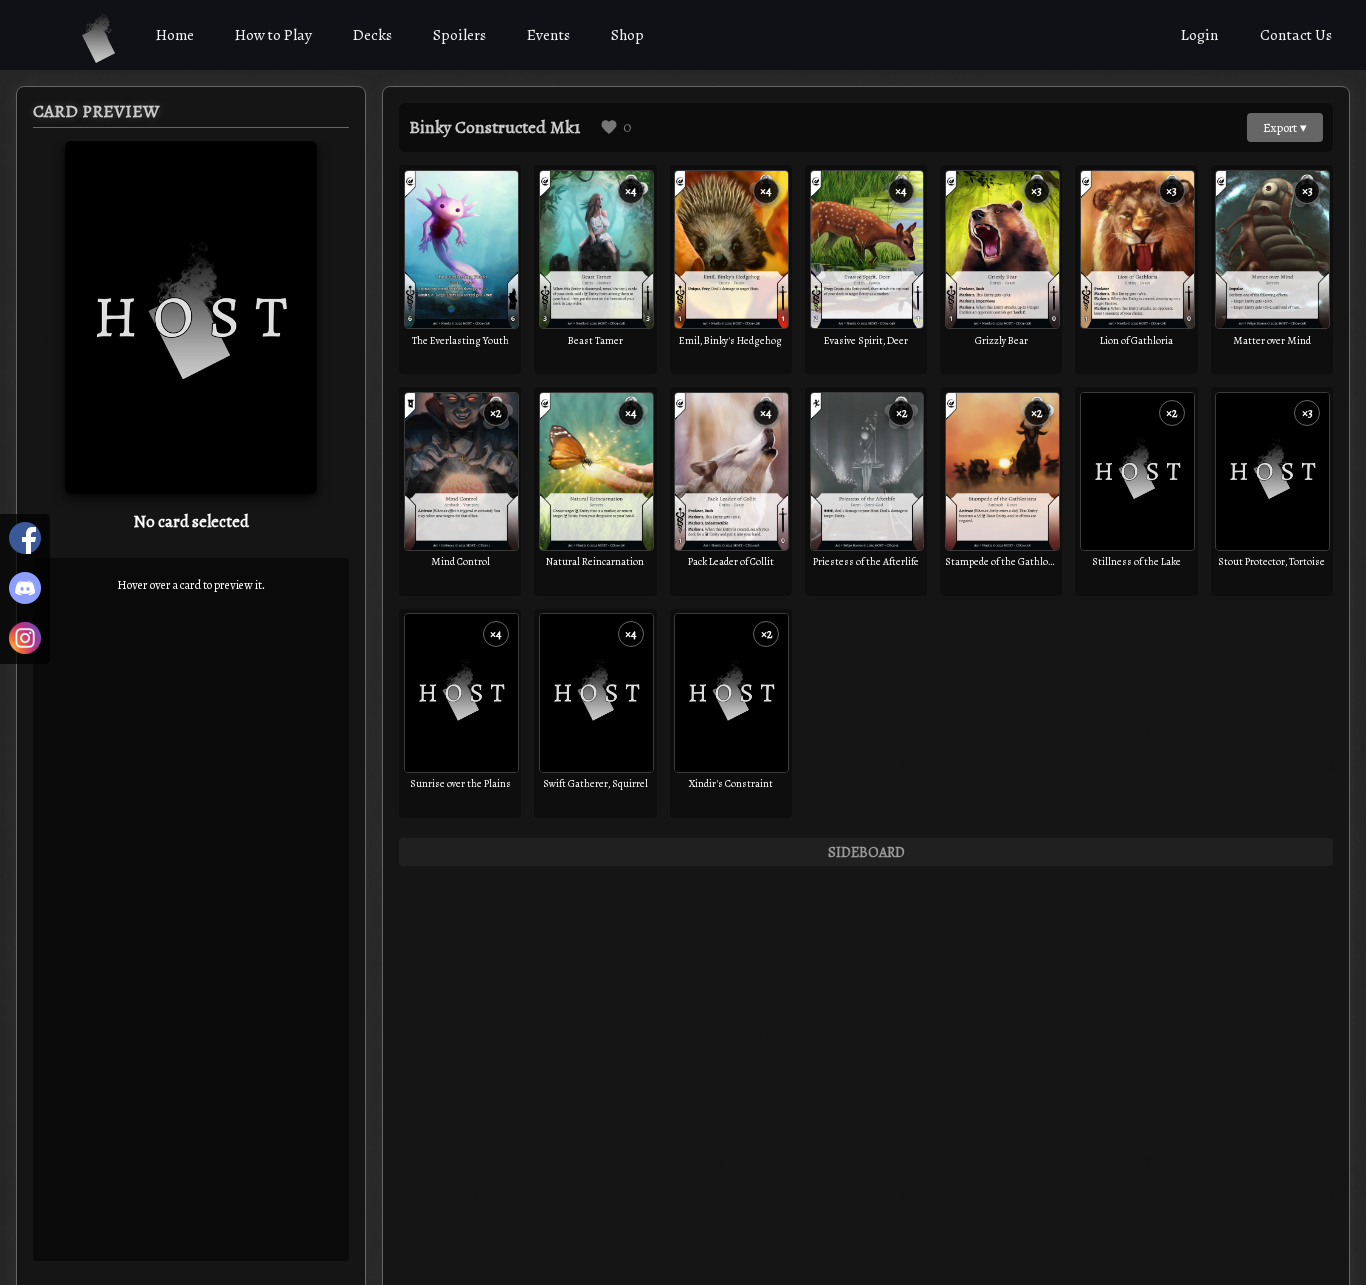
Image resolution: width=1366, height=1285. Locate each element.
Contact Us (1296, 35)
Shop (627, 35)
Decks (372, 35)
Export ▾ (1285, 127)
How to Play (273, 35)
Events (548, 35)
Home (175, 35)
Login (1200, 35)
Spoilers (459, 35)
